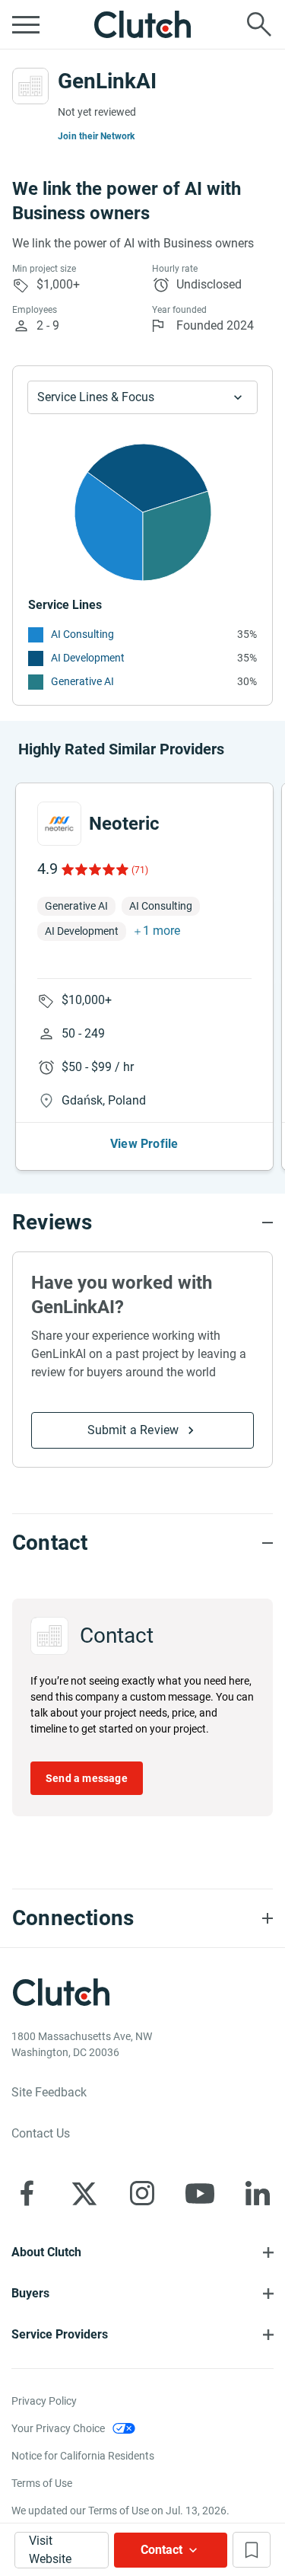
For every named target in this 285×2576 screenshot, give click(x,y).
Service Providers (60, 2334)
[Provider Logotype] (30, 86)
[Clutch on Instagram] (142, 2193)
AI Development (88, 658)
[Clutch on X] (84, 2193)
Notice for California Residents (83, 2456)
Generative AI (82, 681)
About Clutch (46, 2252)
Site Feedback (49, 2092)
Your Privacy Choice (58, 2428)
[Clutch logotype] (143, 24)
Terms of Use (42, 2483)
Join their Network (97, 136)
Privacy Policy (44, 2401)
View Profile (144, 1144)
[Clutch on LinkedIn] (258, 2193)
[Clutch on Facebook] (27, 2193)
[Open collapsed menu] (26, 24)
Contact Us (41, 2133)
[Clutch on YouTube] (200, 2193)
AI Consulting (82, 634)
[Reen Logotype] (59, 824)
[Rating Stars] (94, 869)
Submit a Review (133, 1430)
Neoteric (124, 824)
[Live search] (259, 24)
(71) (140, 870)
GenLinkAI (107, 81)
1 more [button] (161, 931)
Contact (161, 2550)
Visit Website (50, 2550)
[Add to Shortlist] (252, 2550)
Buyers (30, 2293)
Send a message (87, 1778)
